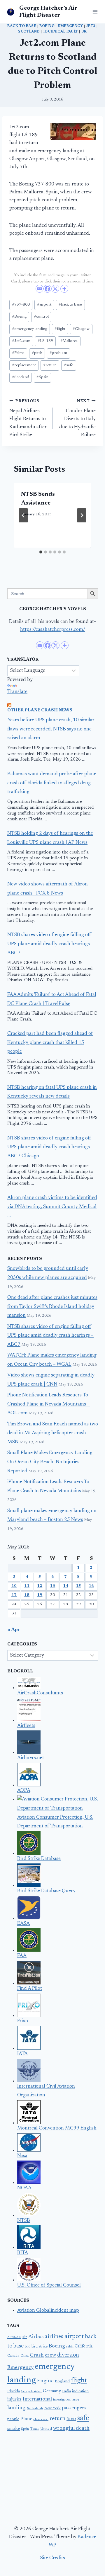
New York (52, 2408)
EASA (23, 1924)
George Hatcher (31, 2392)
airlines (54, 2337)
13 (52, 1586)
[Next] (82, 515)
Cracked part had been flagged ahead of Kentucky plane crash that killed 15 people (50, 1043)
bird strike (40, 2347)
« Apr (14, 1630)
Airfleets (26, 1726)
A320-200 (14, 2337)
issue (75, 2400)
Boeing (47, 26)
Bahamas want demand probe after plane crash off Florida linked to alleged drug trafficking (52, 783)
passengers (74, 2408)
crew (50, 2355)
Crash (37, 2355)
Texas (35, 2429)
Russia (71, 2419)
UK (84, 32)
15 (78, 1586)
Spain (42, 377)
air (25, 2337)
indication (80, 2391)
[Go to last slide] (23, 515)
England (62, 2381)
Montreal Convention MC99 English (57, 2128)
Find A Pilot (30, 1989)
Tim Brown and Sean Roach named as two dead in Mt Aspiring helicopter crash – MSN (53, 1433)
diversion (68, 2355)
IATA (22, 2054)
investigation (62, 2400)
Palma (18, 353)
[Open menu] (94, 12)
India (66, 2391)
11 (27, 1586)
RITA (23, 2253)
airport (44, 305)
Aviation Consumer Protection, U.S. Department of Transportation (55, 1822)
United (46, 2429)
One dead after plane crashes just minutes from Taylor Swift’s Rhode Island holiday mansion (52, 1307)
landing (16, 2408)
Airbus (36, 2337)
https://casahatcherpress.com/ (53, 630)
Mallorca (69, 341)
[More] (64, 289)
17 (14, 1595)
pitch (37, 353)
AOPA (24, 1791)
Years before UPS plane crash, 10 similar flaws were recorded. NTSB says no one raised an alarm (51, 729)
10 (14, 1586)
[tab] (41, 552)
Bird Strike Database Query (46, 1891)
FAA (22, 1956)
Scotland (29, 32)
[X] (55, 289)
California (84, 2347)
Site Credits (53, 2558)
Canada (13, 2356)
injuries (14, 2399)
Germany (52, 2391)
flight (60, 329)
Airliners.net (31, 1758)
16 (91, 1586)
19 (40, 1595)
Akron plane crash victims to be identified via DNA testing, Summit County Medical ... (52, 1207)
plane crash (41, 2419)
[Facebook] (47, 289)
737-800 (21, 305)
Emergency (70, 26)
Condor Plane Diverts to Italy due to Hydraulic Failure (77, 418)
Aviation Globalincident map (48, 2311)
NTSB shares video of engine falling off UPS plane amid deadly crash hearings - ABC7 (50, 944)
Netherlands (35, 2409)
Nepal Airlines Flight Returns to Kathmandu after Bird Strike (28, 418)
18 (27, 1595)
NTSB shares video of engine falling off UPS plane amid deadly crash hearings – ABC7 (50, 1336)
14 (66, 1586)
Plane (26, 2419)
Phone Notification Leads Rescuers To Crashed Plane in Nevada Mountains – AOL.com (49, 1404)
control (41, 317)
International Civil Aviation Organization (46, 2091)
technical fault (61, 32)
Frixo (23, 2021)
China (24, 2356)
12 (40, 1586)
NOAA (24, 2188)
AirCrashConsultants (40, 1693)
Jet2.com (21, 341)
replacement (24, 365)
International (37, 2399)
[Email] (40, 289)
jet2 (91, 26)
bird (28, 2347)
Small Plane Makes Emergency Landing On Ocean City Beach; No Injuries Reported (50, 1462)
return (50, 365)
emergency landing (30, 329)
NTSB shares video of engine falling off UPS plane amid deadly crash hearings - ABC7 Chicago (50, 1147)
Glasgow (81, 329)
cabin (70, 2347)
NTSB (24, 2221)
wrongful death (71, 2428)
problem (58, 353)
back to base (22, 26)
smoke (14, 2429)
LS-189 (45, 341)
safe (69, 365)
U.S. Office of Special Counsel (49, 2285)
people (13, 2419)
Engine (45, 2381)
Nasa (22, 2156)
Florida (14, 2391)
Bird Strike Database (39, 1859)
